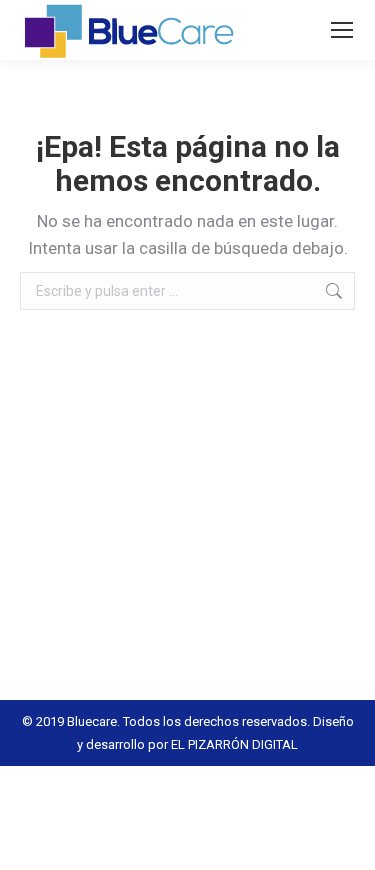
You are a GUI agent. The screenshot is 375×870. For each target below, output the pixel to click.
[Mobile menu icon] (342, 30)
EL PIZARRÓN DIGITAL (234, 744)
